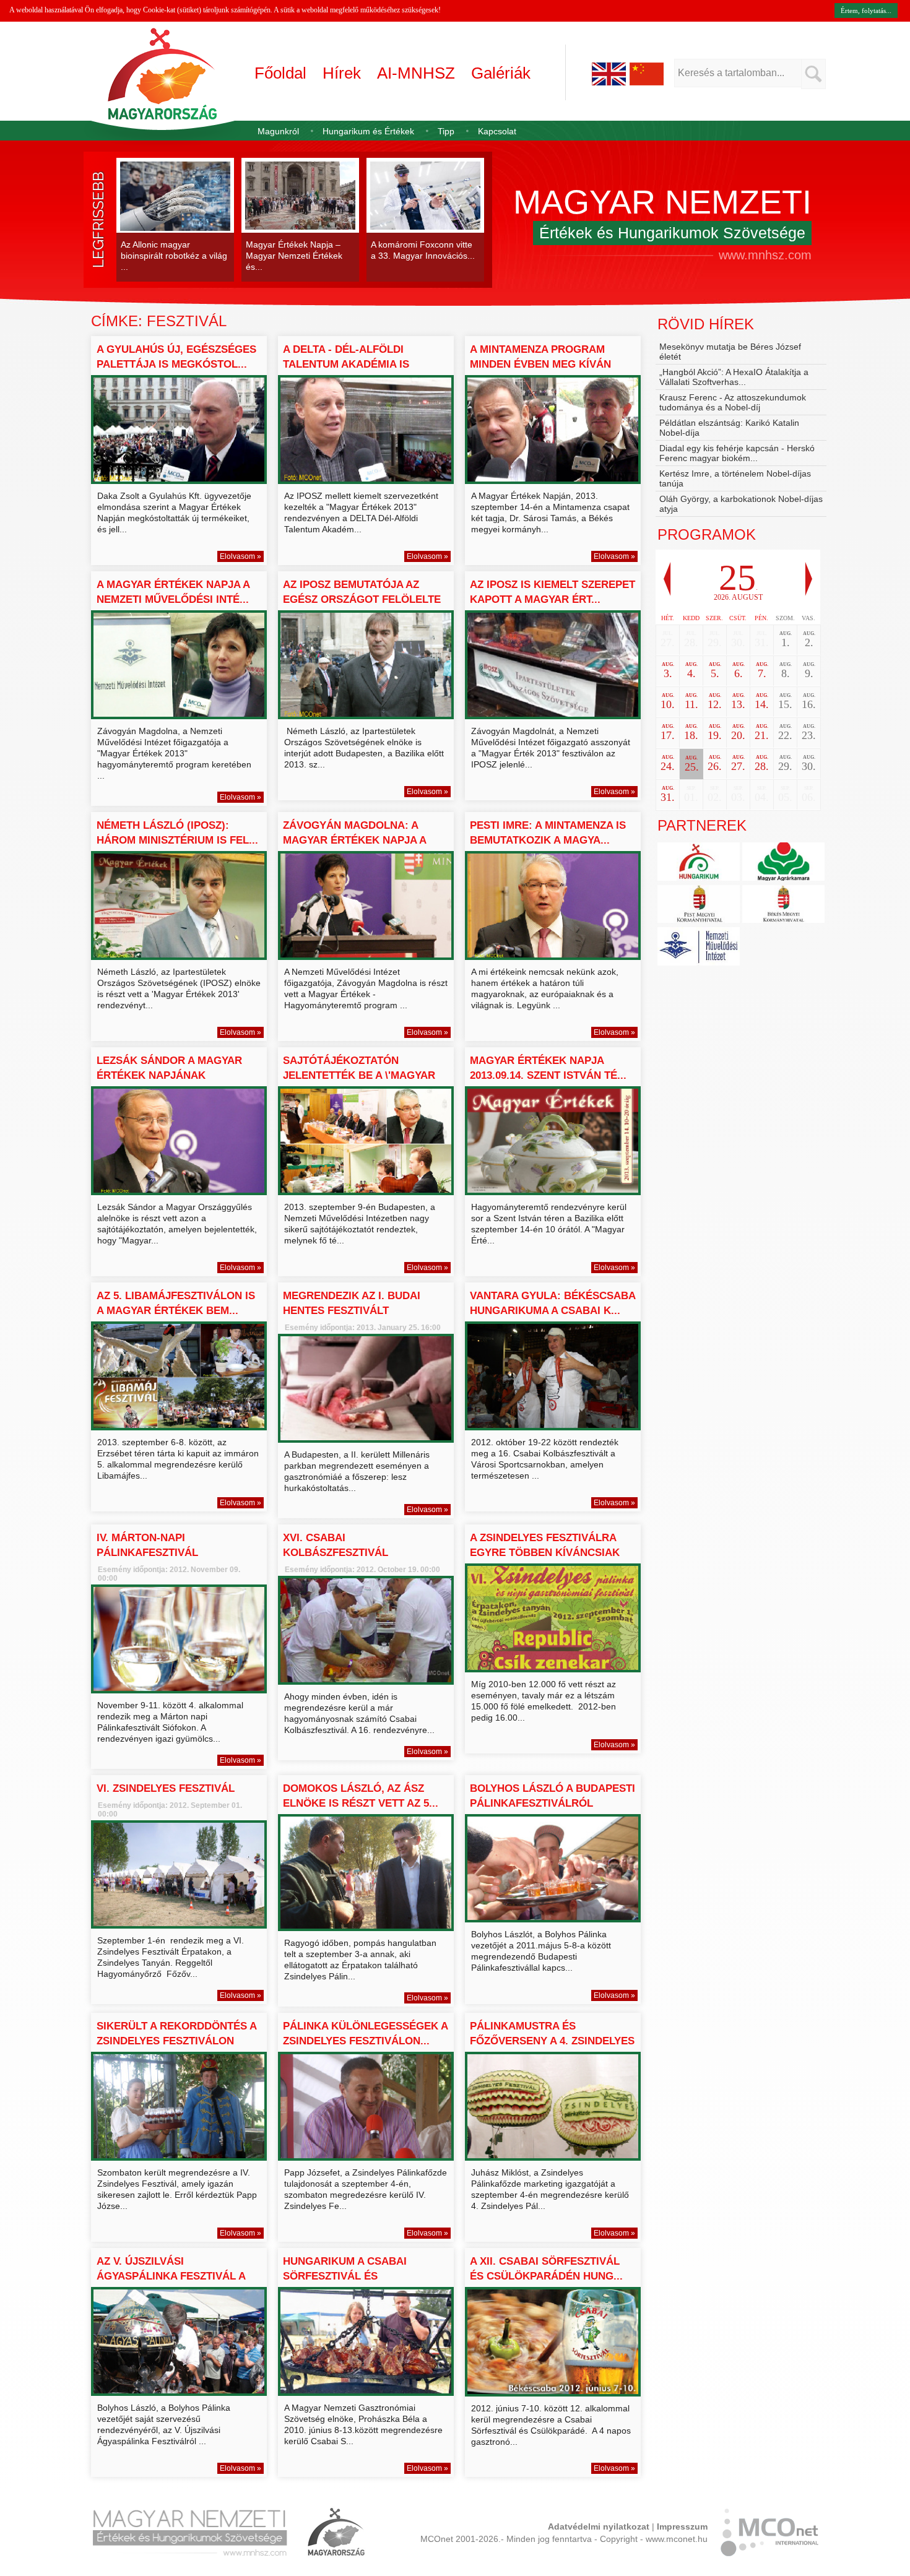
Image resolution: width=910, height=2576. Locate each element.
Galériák (501, 73)
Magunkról (278, 131)
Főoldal (280, 73)
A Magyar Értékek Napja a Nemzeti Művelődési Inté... (173, 592)
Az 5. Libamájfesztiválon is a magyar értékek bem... (176, 1303)
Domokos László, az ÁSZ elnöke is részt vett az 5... (361, 1796)
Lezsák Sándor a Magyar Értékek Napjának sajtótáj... (169, 1075)
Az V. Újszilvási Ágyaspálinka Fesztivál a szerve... (171, 2276)
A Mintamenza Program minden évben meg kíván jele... (540, 364)
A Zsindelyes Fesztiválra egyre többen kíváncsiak (545, 1545)
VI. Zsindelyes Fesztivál (166, 1788)
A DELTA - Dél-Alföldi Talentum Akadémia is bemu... (346, 364)
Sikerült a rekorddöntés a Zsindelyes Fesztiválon (176, 2034)
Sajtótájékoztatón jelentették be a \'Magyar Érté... (359, 1075)
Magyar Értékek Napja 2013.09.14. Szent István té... (548, 1068)
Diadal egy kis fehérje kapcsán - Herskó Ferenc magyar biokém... (737, 453)
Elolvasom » (240, 556)
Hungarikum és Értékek (368, 131)
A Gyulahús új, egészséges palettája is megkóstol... (176, 357)
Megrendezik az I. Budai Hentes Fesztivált (352, 1303)
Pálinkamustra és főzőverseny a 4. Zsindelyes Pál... (552, 2041)
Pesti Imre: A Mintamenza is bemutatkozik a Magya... (548, 833)
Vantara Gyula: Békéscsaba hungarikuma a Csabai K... (552, 1303)
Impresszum (682, 2526)
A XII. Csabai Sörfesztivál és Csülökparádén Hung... (546, 2269)
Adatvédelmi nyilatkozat (599, 2526)
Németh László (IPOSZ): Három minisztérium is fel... (177, 833)
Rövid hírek (706, 324)
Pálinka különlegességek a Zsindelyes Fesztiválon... (365, 2034)
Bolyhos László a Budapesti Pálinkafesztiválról (552, 1796)
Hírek (342, 73)
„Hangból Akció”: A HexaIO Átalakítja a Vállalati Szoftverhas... (734, 377)
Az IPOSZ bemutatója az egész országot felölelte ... (362, 599)
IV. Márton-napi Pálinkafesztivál (147, 1545)
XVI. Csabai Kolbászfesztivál (336, 1545)
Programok (707, 534)
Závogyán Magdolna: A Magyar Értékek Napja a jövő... (354, 840)
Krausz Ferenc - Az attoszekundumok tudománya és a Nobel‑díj (733, 402)
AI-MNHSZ (416, 73)
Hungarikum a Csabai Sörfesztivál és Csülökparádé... (345, 2276)
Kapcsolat (497, 131)
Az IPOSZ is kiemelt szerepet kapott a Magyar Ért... (552, 592)
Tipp (446, 131)
